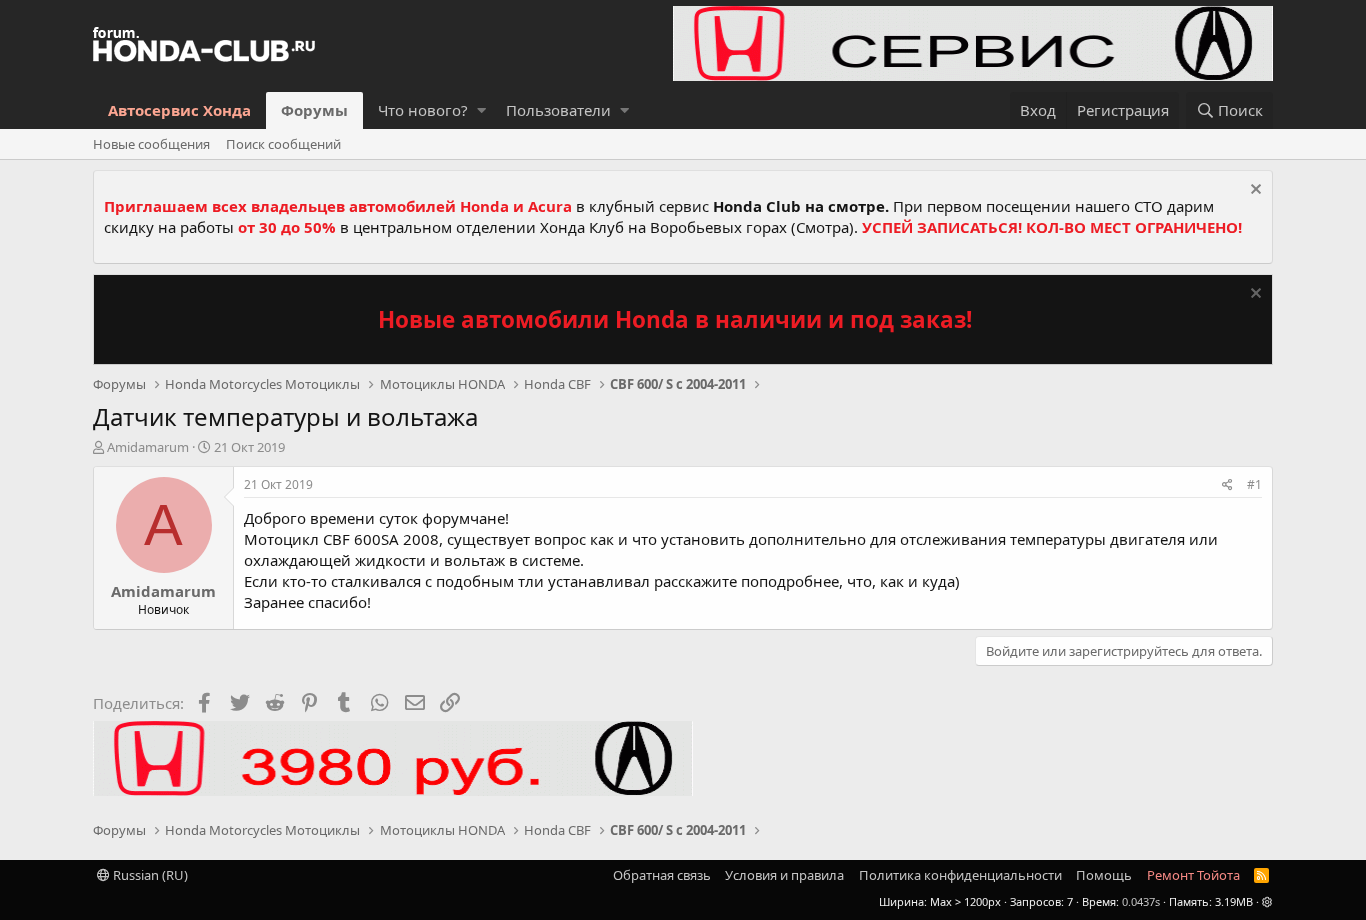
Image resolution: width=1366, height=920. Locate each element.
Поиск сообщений (283, 144)
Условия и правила (784, 875)
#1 (1254, 484)
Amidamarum (148, 447)
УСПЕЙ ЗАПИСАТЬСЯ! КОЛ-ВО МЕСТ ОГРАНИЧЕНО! (1052, 227)
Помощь (1104, 875)
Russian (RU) (149, 875)
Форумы (314, 110)
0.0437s (1141, 901)
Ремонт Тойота (1193, 875)
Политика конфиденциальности (960, 875)
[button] (481, 110)
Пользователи (558, 110)
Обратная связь (662, 875)
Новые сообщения (151, 144)
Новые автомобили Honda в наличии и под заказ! (675, 319)
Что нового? (423, 110)
